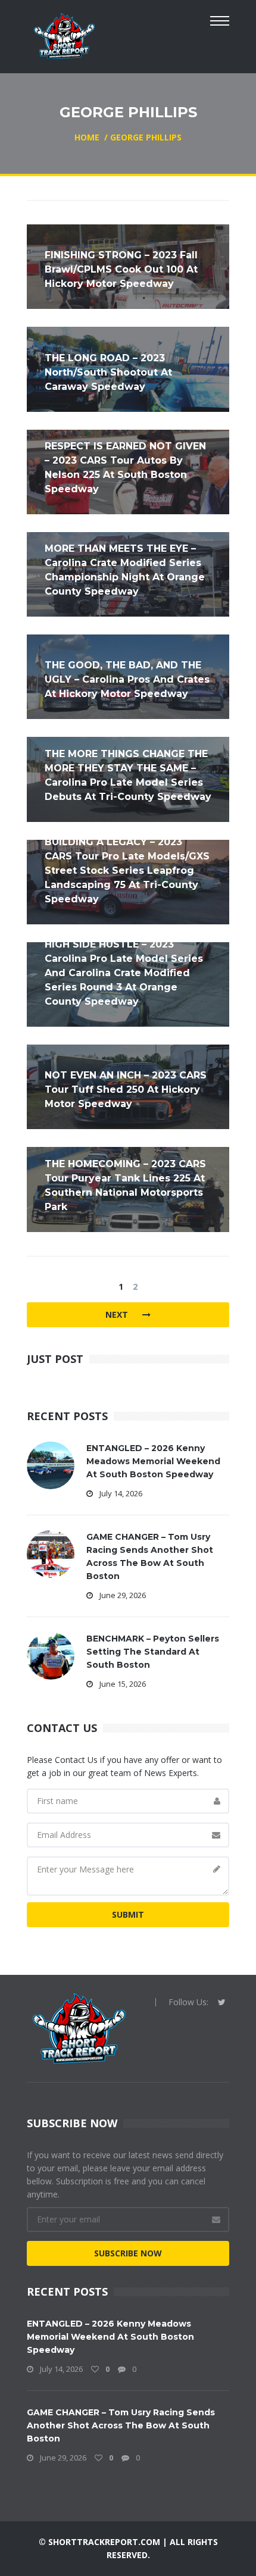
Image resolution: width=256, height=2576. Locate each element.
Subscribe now (128, 2253)
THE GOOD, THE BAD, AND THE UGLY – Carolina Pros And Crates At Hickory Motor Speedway (127, 679)
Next (118, 1314)
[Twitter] (222, 2002)
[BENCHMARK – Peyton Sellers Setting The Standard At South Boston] (51, 1654)
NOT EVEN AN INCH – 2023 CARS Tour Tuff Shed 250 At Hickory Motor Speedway (126, 1090)
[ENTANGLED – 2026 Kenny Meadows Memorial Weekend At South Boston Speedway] (51, 1464)
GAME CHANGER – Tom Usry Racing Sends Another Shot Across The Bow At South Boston (121, 2425)
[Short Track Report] (64, 35)
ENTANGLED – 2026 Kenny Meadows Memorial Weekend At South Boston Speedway (153, 1461)
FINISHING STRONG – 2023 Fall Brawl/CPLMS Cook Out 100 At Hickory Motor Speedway (121, 269)
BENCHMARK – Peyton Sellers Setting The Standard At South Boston (153, 1652)
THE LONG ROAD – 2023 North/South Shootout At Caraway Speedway (108, 372)
